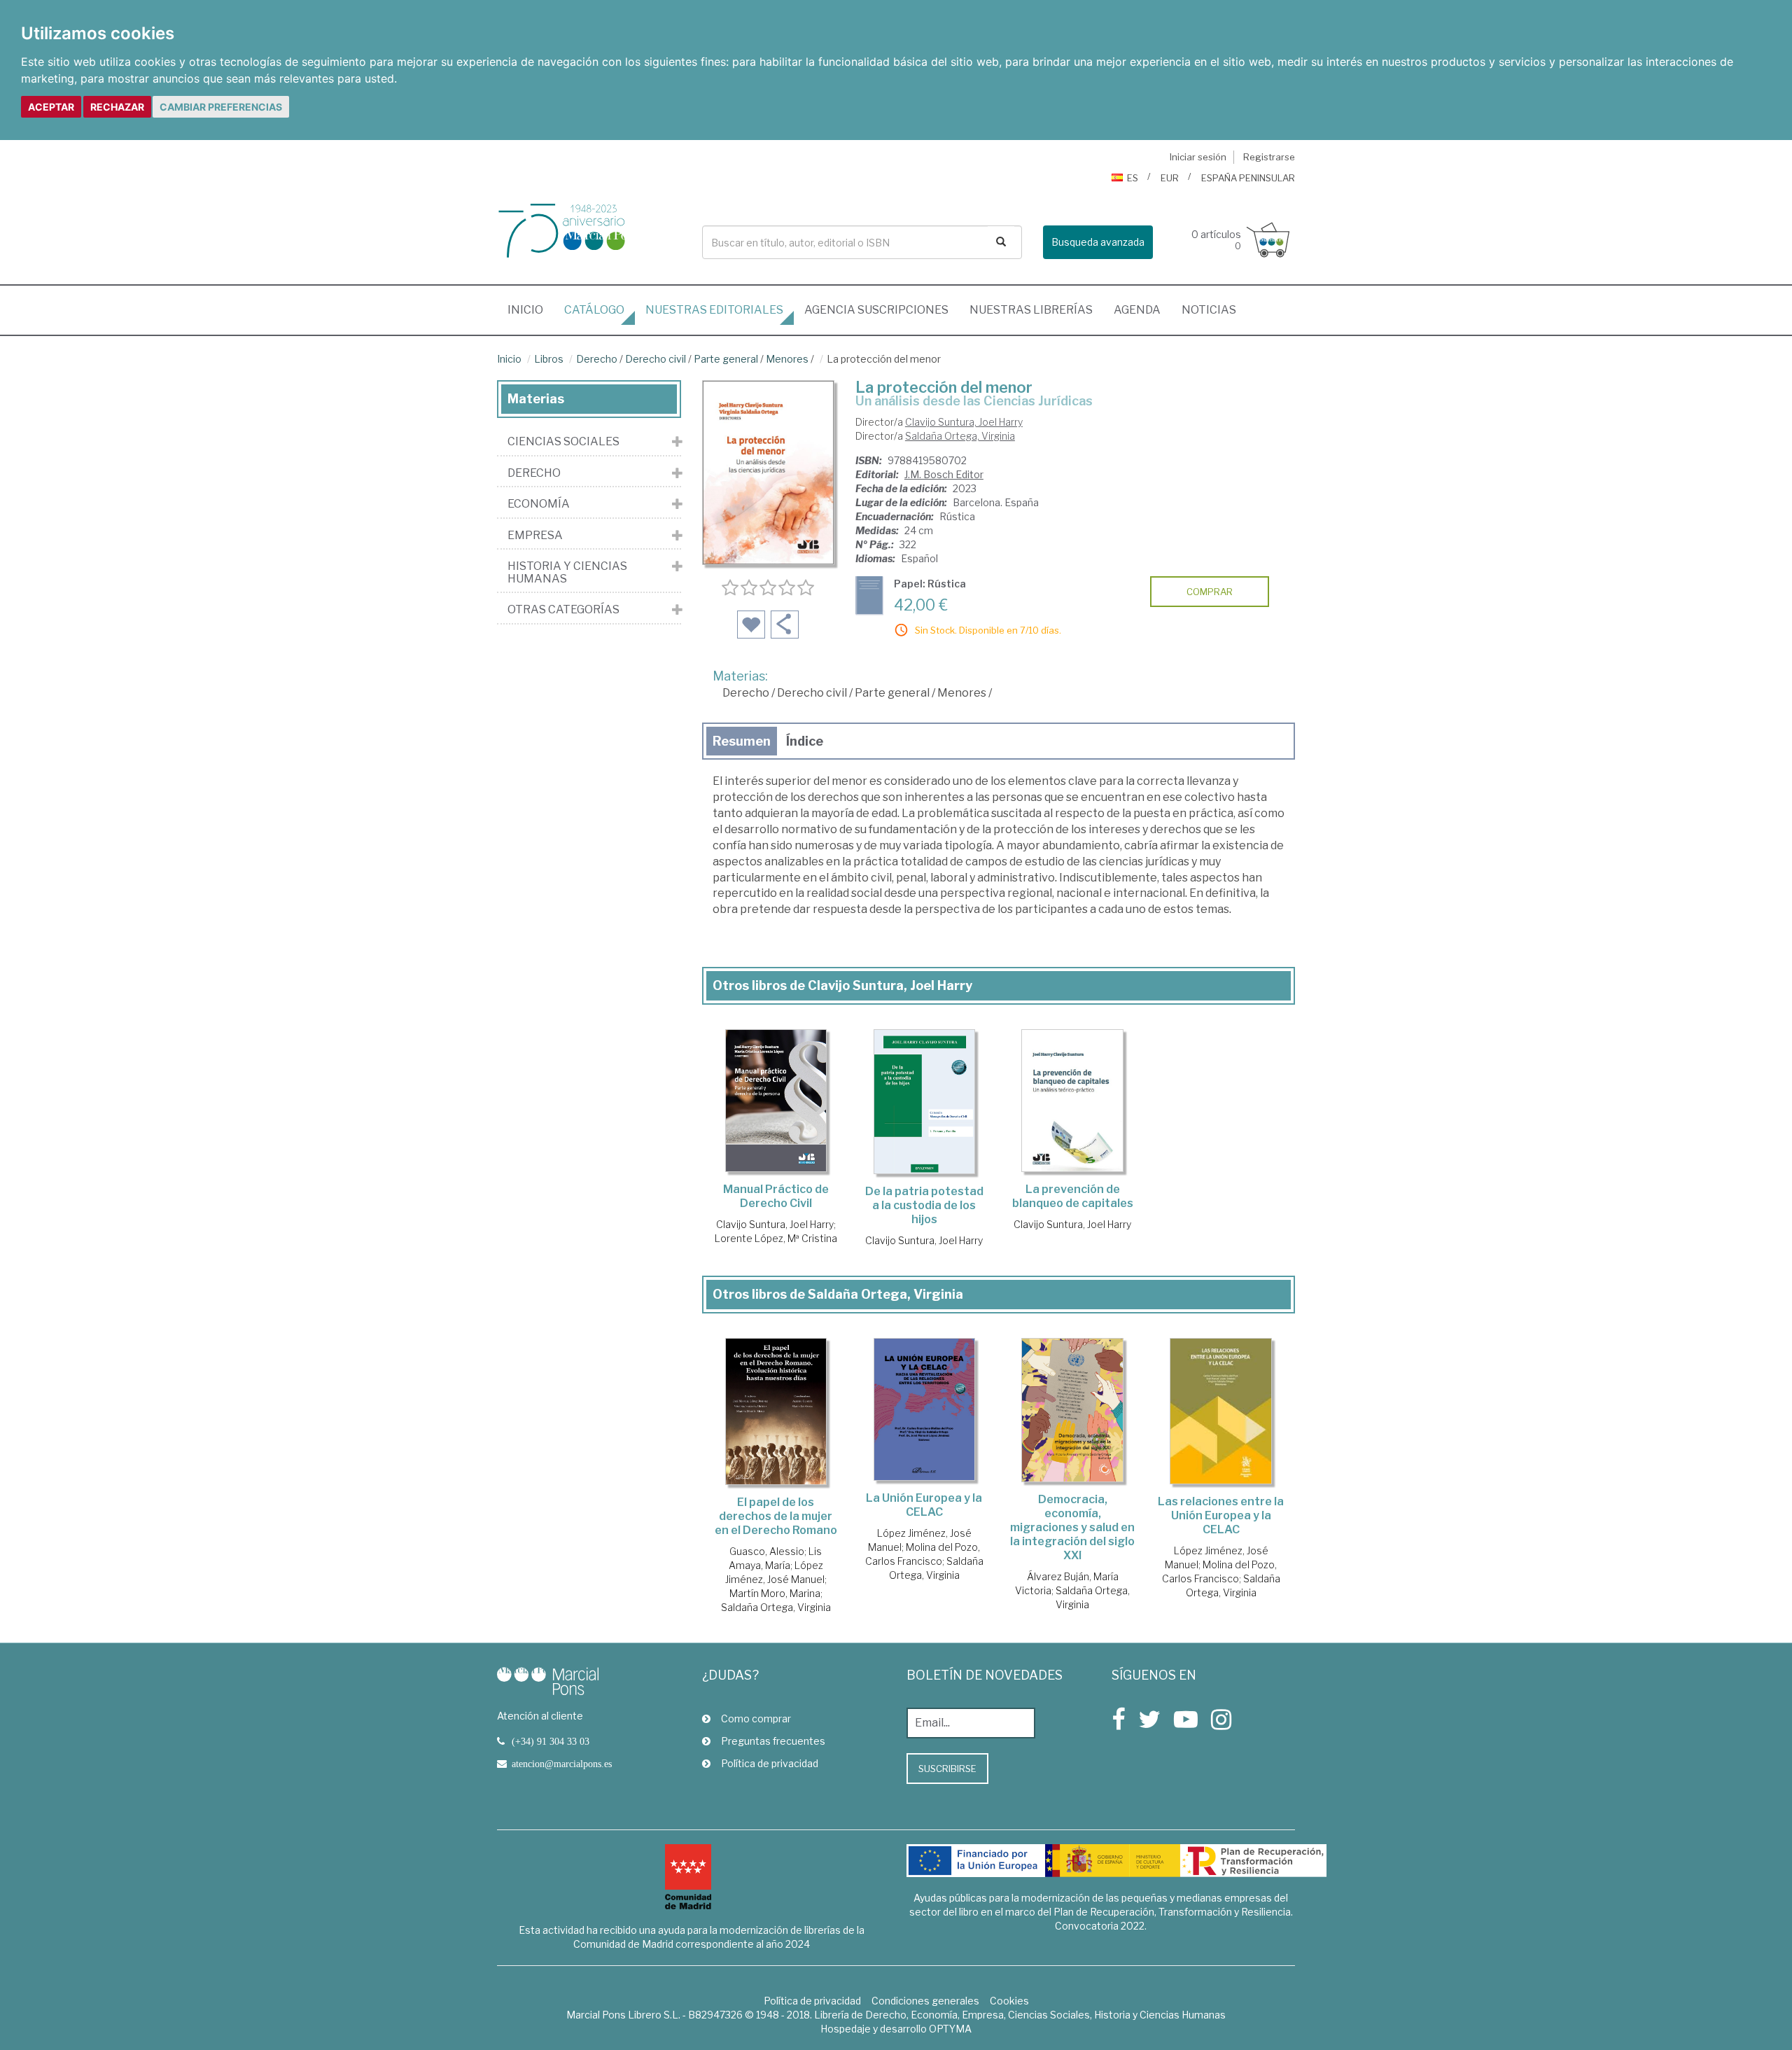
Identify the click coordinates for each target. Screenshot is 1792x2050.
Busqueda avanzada (1098, 242)
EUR (1170, 178)
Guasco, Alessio (767, 1551)
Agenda (1137, 310)
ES (1133, 178)
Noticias (1209, 310)
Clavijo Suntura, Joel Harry (964, 422)
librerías (1031, 310)
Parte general (727, 359)
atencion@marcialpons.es (562, 1764)
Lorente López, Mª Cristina (776, 1238)
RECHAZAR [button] (117, 107)
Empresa (535, 536)
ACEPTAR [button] (51, 107)
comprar (1210, 592)
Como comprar (756, 1718)
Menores (787, 359)
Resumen (742, 741)
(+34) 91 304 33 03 (551, 1741)
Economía (539, 504)
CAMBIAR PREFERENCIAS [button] (221, 107)
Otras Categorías (563, 610)
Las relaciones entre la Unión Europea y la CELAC (1221, 1515)
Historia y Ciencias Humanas (567, 572)
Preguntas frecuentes (773, 1741)
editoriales (714, 310)
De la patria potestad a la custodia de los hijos (924, 1205)
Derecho (597, 359)
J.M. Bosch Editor (944, 474)
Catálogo (594, 310)
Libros (549, 359)
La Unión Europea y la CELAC (924, 1505)
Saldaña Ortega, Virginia (960, 436)
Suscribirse (947, 1769)
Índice (805, 741)
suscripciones (876, 310)
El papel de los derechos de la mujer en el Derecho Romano (776, 1516)
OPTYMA (950, 2029)
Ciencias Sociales (563, 442)
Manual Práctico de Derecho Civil (776, 1196)
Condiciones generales (925, 2001)
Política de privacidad (770, 1763)
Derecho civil (656, 359)
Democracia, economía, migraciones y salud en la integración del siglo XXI (1072, 1527)
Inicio (531, 309)
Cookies (1009, 2001)
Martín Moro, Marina (775, 1593)
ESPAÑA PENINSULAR (1248, 178)
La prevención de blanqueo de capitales (1073, 1196)
